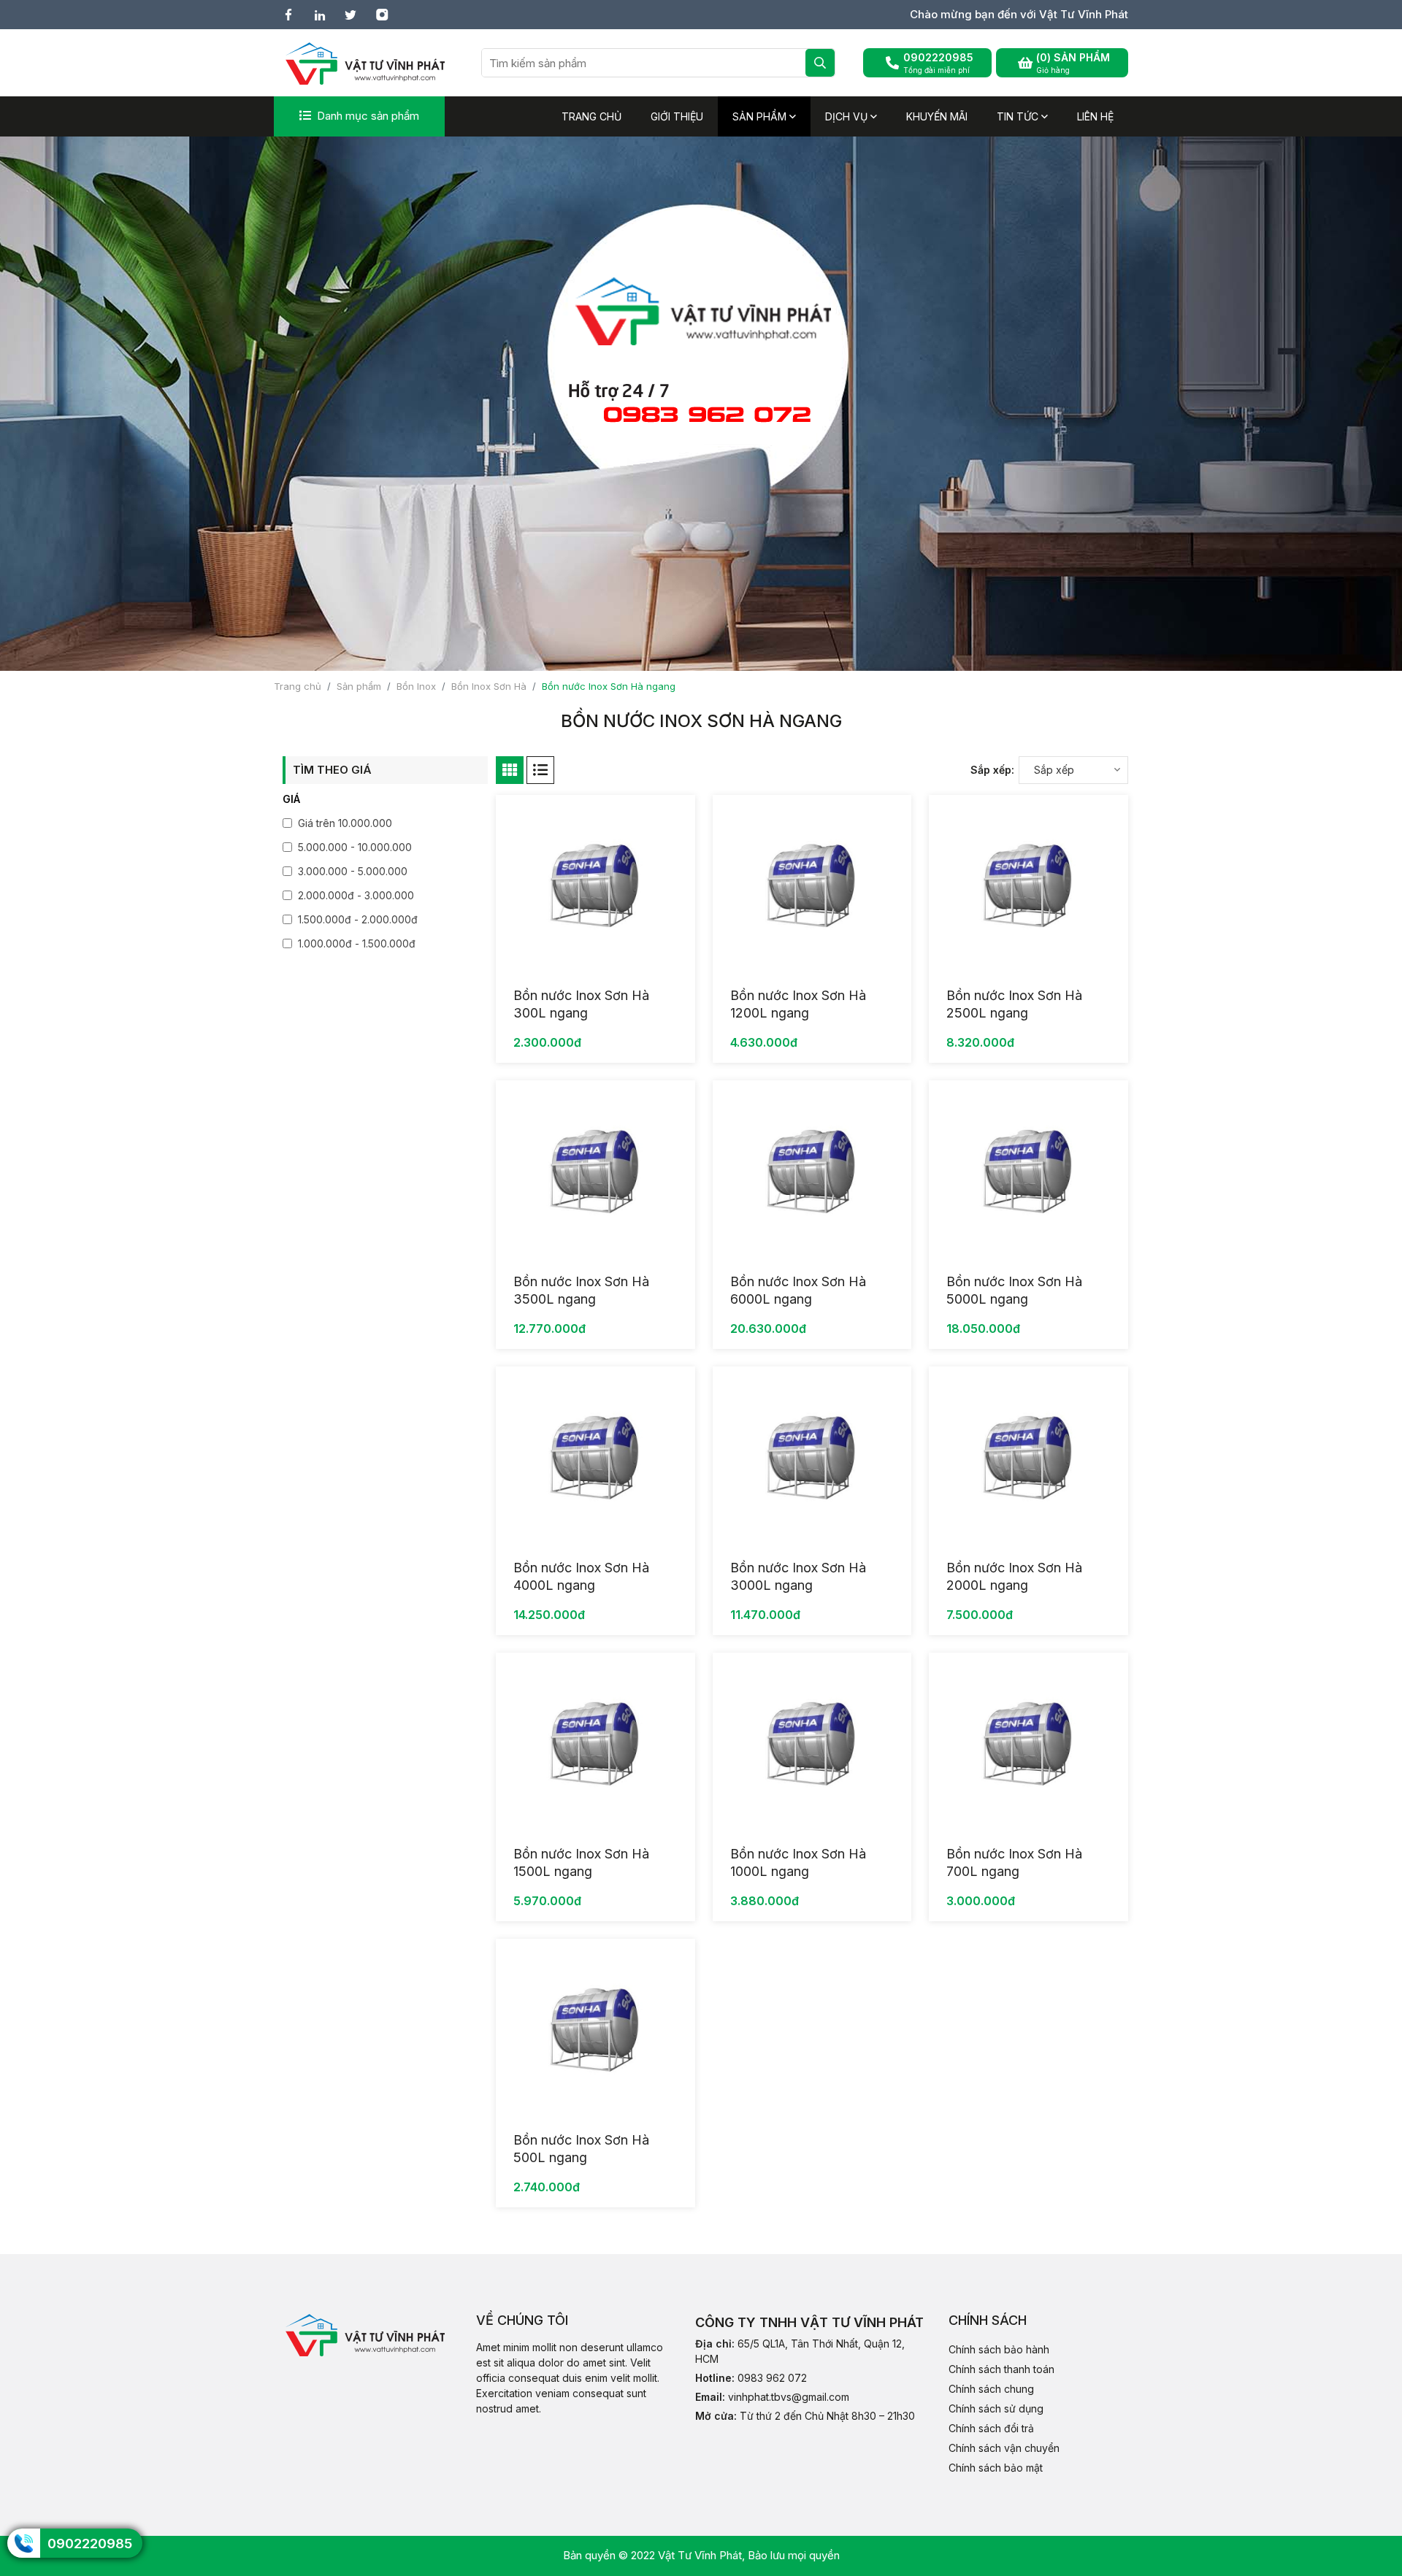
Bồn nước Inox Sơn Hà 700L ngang (1014, 1862)
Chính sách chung (991, 2389)
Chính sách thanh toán (1001, 2369)
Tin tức (1019, 116)
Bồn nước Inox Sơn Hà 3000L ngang (798, 1576)
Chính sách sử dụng (996, 2408)
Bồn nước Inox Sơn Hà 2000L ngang (1014, 1576)
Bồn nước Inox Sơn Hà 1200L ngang (798, 1004)
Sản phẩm (761, 116)
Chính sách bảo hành (999, 2349)
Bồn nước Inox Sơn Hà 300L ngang (581, 1004)
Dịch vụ (848, 116)
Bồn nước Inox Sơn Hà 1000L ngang (798, 1862)
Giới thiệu (677, 116)
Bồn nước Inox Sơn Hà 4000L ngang (581, 1576)
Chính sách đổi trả (991, 2428)
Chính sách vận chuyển (1004, 2448)
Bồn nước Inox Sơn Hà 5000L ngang (1014, 1290)
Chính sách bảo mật (996, 2468)
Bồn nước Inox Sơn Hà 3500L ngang (581, 1290)
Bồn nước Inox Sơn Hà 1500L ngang (581, 1862)
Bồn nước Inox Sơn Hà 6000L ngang (798, 1290)
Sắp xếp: (992, 770)
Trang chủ (591, 116)
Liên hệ (1095, 116)
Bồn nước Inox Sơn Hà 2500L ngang (1014, 1004)
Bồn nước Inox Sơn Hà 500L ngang (581, 2149)
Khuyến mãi (937, 116)
